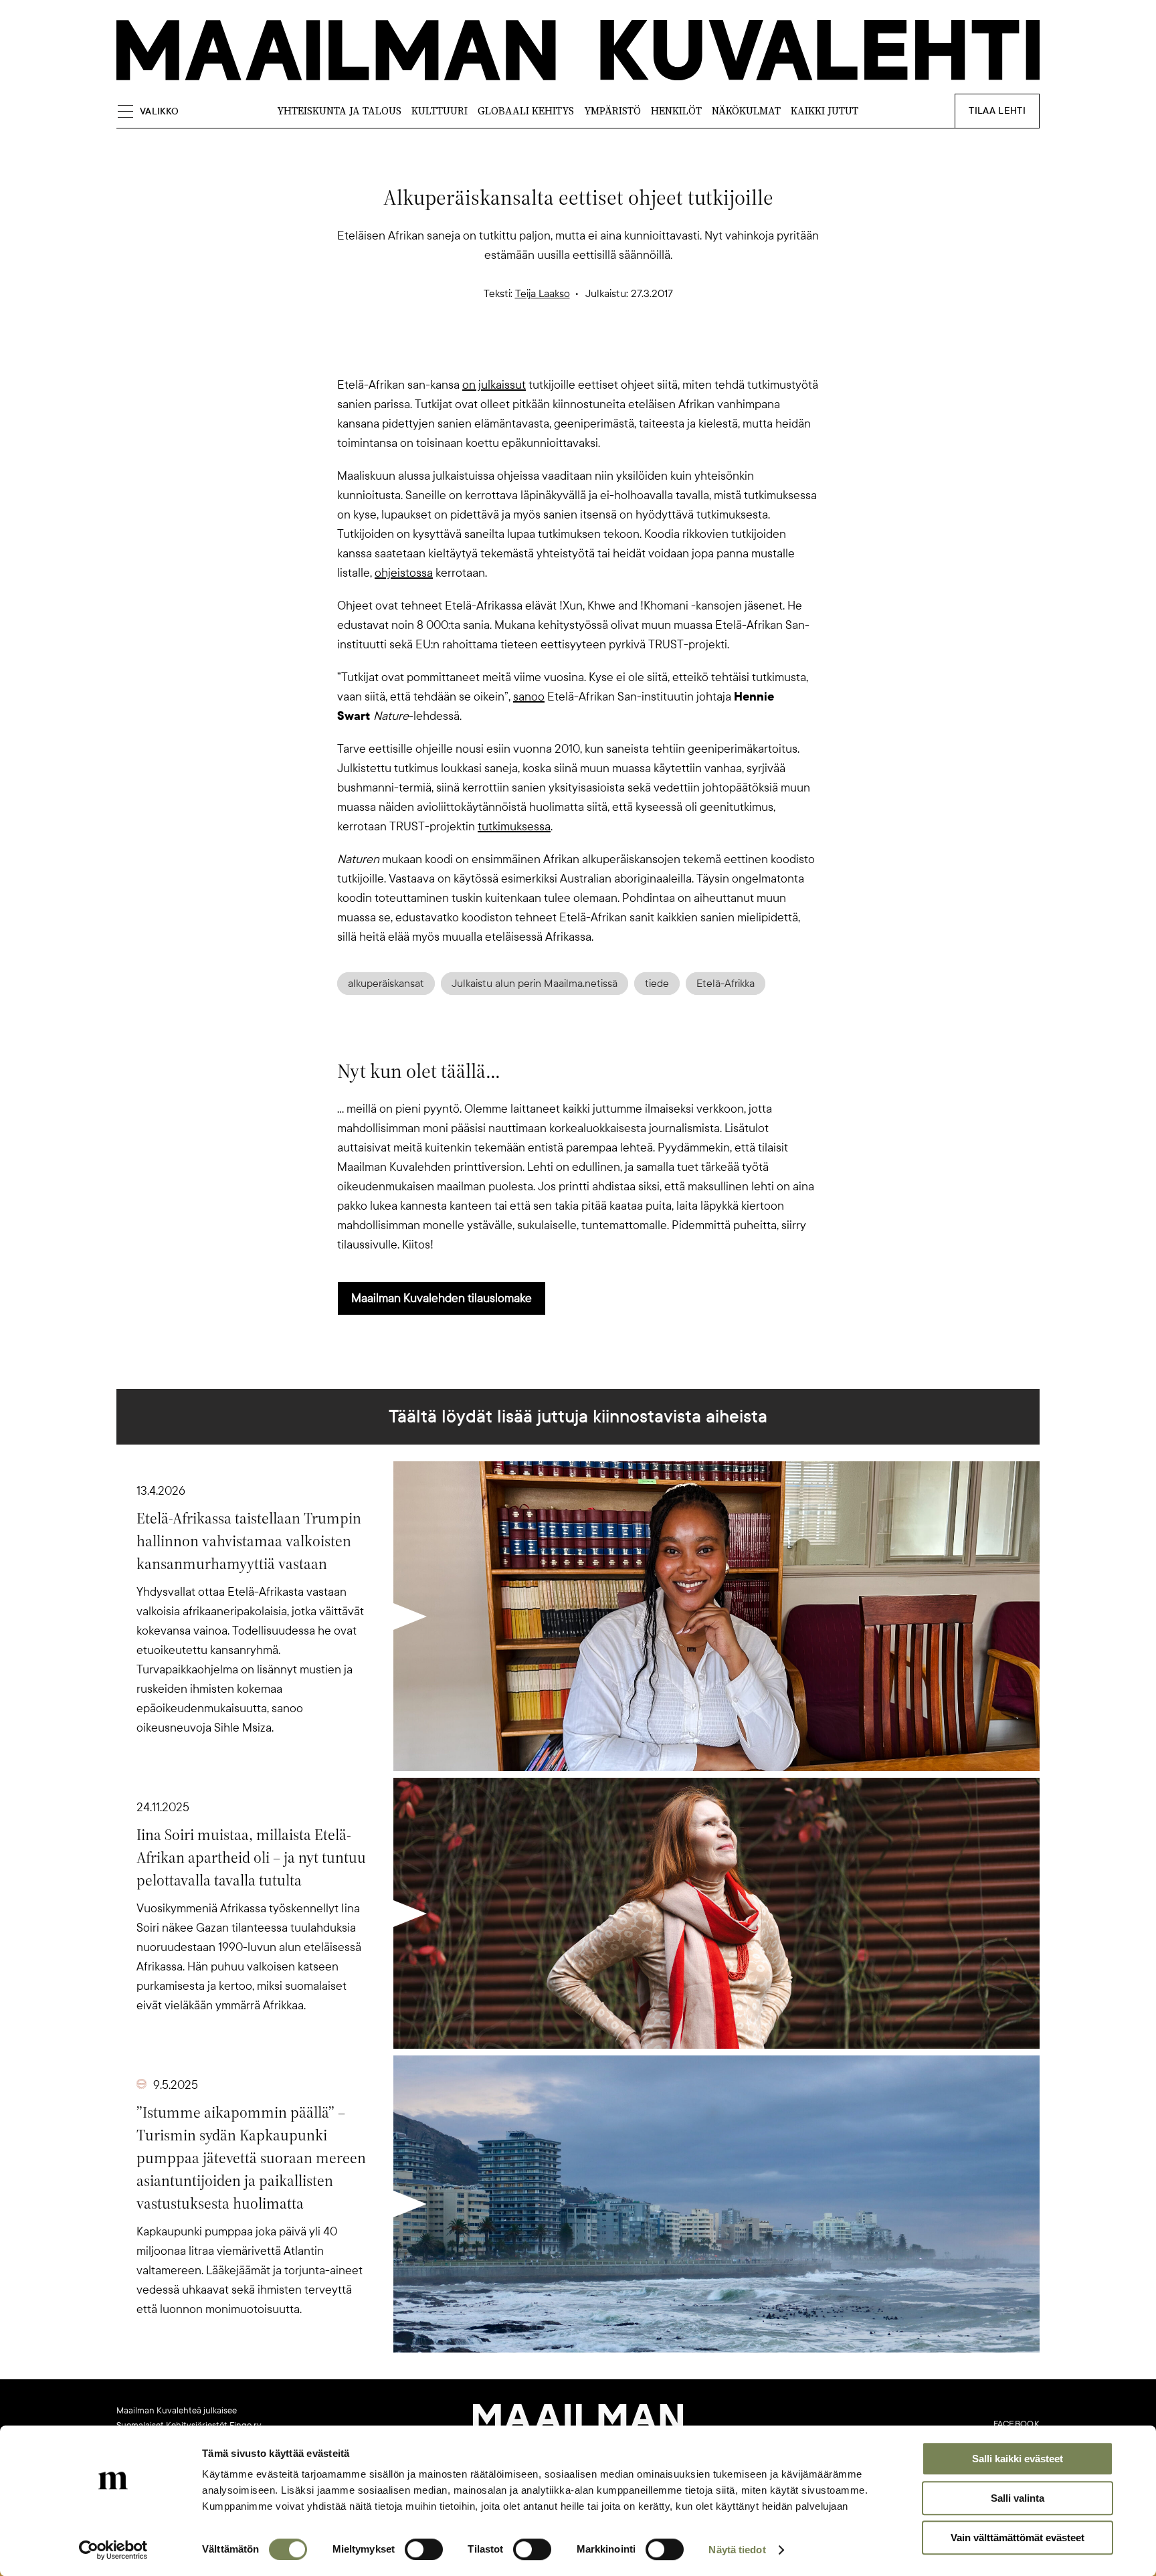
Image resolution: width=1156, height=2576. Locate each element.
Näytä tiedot (737, 2550)
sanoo (529, 697)
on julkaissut (494, 385)
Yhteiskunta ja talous (339, 111)
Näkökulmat (746, 111)
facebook (1017, 2424)
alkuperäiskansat (386, 984)
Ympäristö (612, 111)
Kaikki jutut (825, 111)
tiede (657, 984)
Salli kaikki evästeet (1018, 2459)
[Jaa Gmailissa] (557, 352)
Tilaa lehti (997, 111)
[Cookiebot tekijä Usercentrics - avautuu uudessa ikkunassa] (113, 2550)
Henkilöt (676, 111)
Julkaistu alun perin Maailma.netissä (535, 984)
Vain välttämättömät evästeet (1018, 2538)
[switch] (424, 2549)
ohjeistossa (404, 573)
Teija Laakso (543, 294)
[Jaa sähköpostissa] (642, 352)
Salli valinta (1018, 2498)
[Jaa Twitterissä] (514, 352)
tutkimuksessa (514, 826)
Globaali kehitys (526, 111)
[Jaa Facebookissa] (599, 352)
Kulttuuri (440, 111)
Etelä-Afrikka (726, 984)
